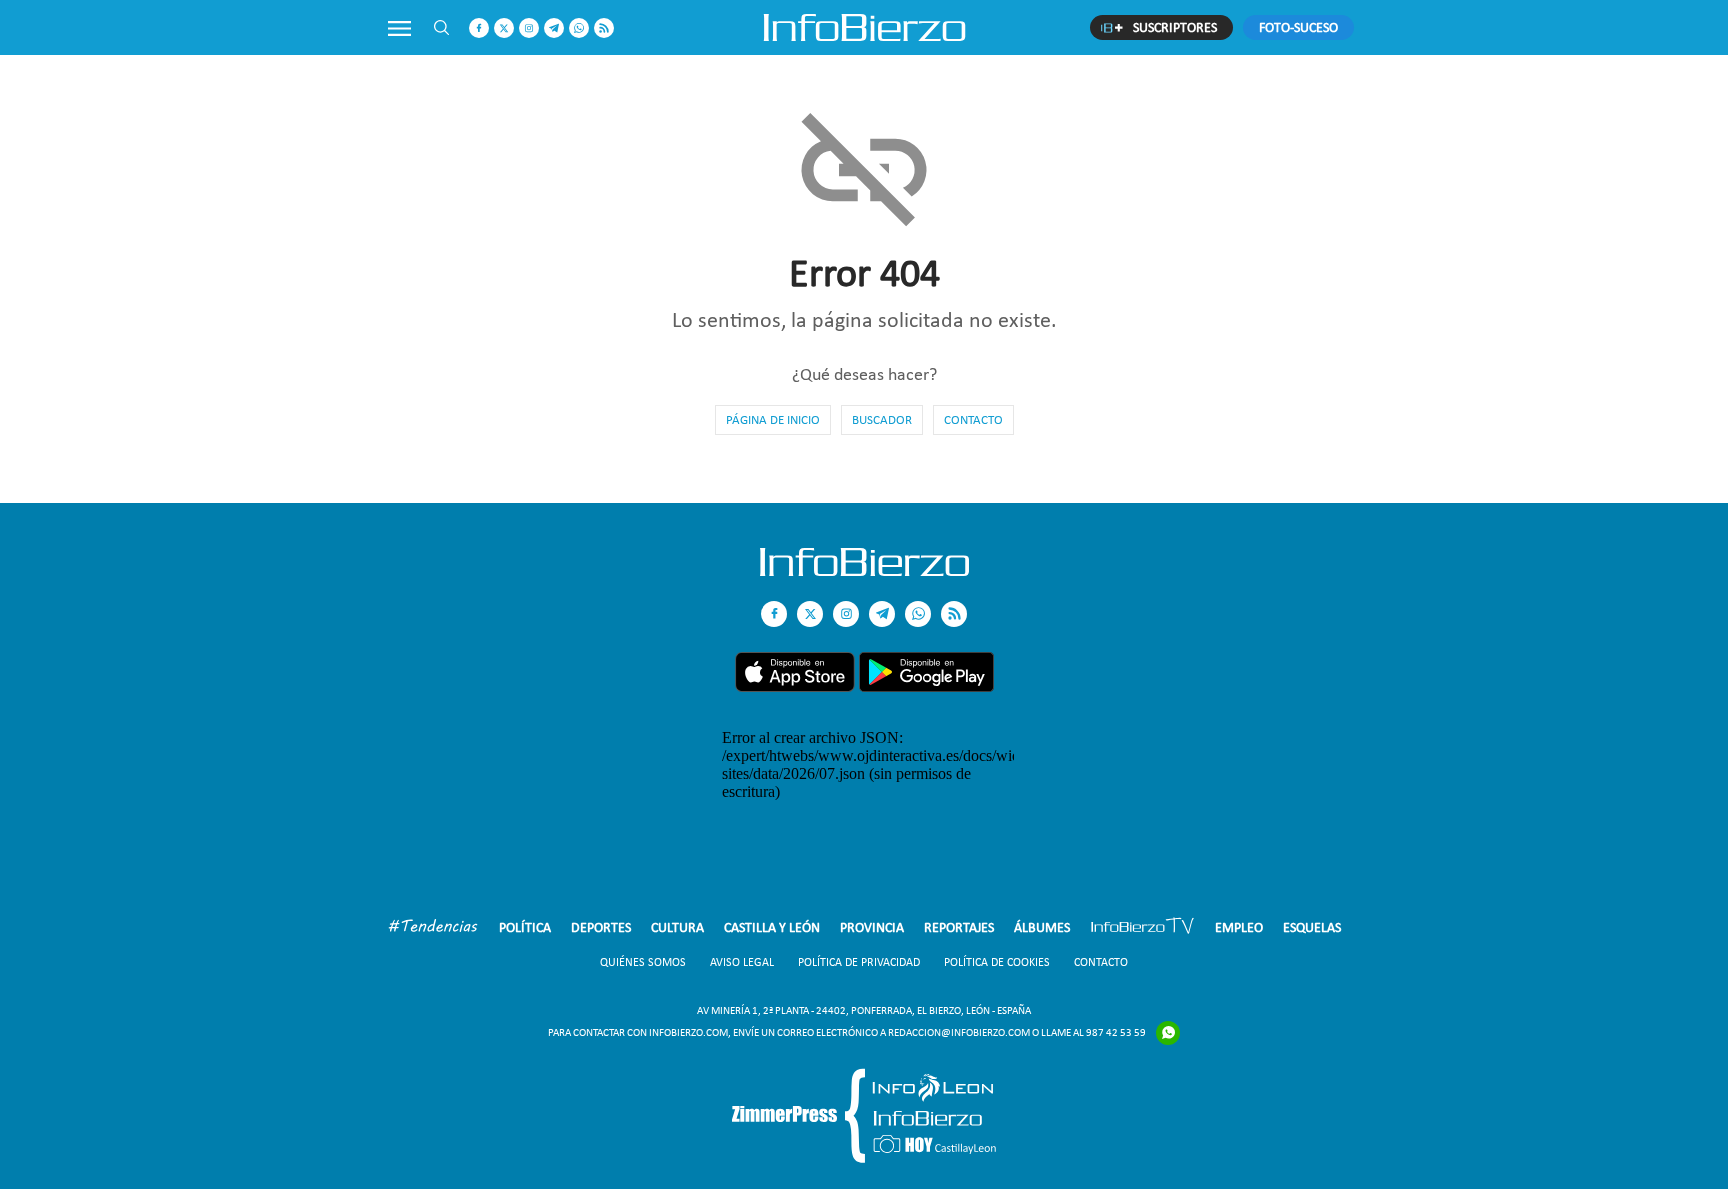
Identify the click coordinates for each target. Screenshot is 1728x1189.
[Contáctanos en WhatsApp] (579, 28)
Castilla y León (772, 927)
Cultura (677, 927)
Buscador (882, 419)
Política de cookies (997, 962)
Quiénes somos (643, 962)
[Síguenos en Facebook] (479, 28)
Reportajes (959, 927)
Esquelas (1312, 927)
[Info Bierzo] (864, 570)
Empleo (1239, 927)
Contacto (973, 419)
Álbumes (1042, 927)
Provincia (872, 927)
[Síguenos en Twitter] (504, 28)
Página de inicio (773, 419)
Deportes (601, 927)
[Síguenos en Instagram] (529, 28)
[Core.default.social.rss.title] (604, 28)
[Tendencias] (433, 928)
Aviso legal (742, 962)
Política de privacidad (859, 962)
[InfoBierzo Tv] (1142, 928)
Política (525, 927)
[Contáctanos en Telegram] (554, 28)
